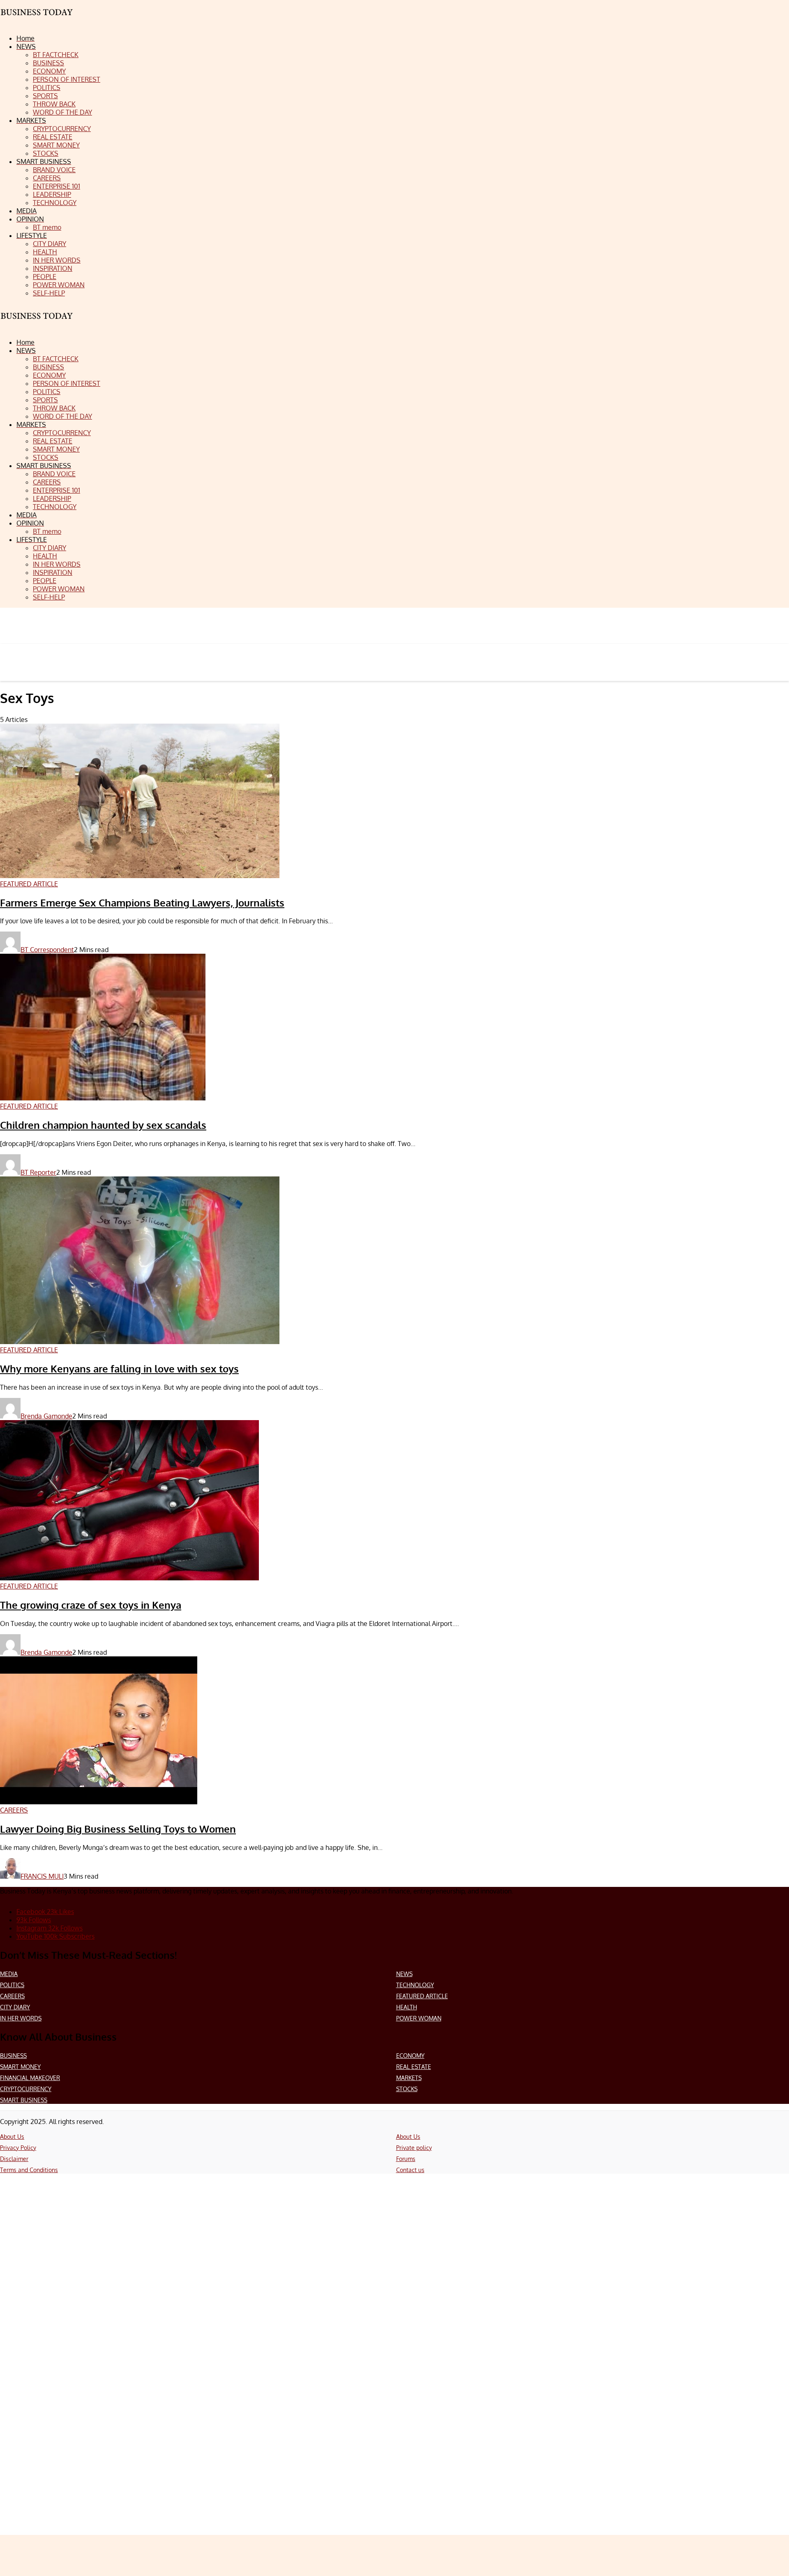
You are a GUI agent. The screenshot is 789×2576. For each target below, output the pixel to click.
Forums (406, 2159)
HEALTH (407, 2007)
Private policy (414, 2148)
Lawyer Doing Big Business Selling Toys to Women (118, 1829)
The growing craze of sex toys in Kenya (91, 1605)
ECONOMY (410, 2056)
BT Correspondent (47, 950)
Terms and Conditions (29, 2170)
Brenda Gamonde (46, 1416)
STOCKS (407, 2089)
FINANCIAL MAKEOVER (30, 2078)
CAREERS (12, 1996)
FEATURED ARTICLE (422, 1996)
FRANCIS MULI (42, 1876)
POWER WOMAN (419, 2018)
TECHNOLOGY (415, 1985)
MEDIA (9, 1974)
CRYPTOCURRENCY (26, 2089)
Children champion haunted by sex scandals (103, 1125)
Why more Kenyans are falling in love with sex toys (119, 1369)
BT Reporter (38, 1172)
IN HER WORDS (21, 2018)
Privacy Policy (18, 2148)
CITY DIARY (15, 2007)
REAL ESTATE (414, 2067)
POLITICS (12, 1985)
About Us (12, 2137)
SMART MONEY (20, 2067)
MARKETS (409, 2078)
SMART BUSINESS (24, 2100)
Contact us (410, 2170)
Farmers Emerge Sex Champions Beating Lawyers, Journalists (142, 903)
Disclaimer (14, 2159)
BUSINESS (13, 2056)
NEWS (404, 1974)
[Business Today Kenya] (37, 323)
